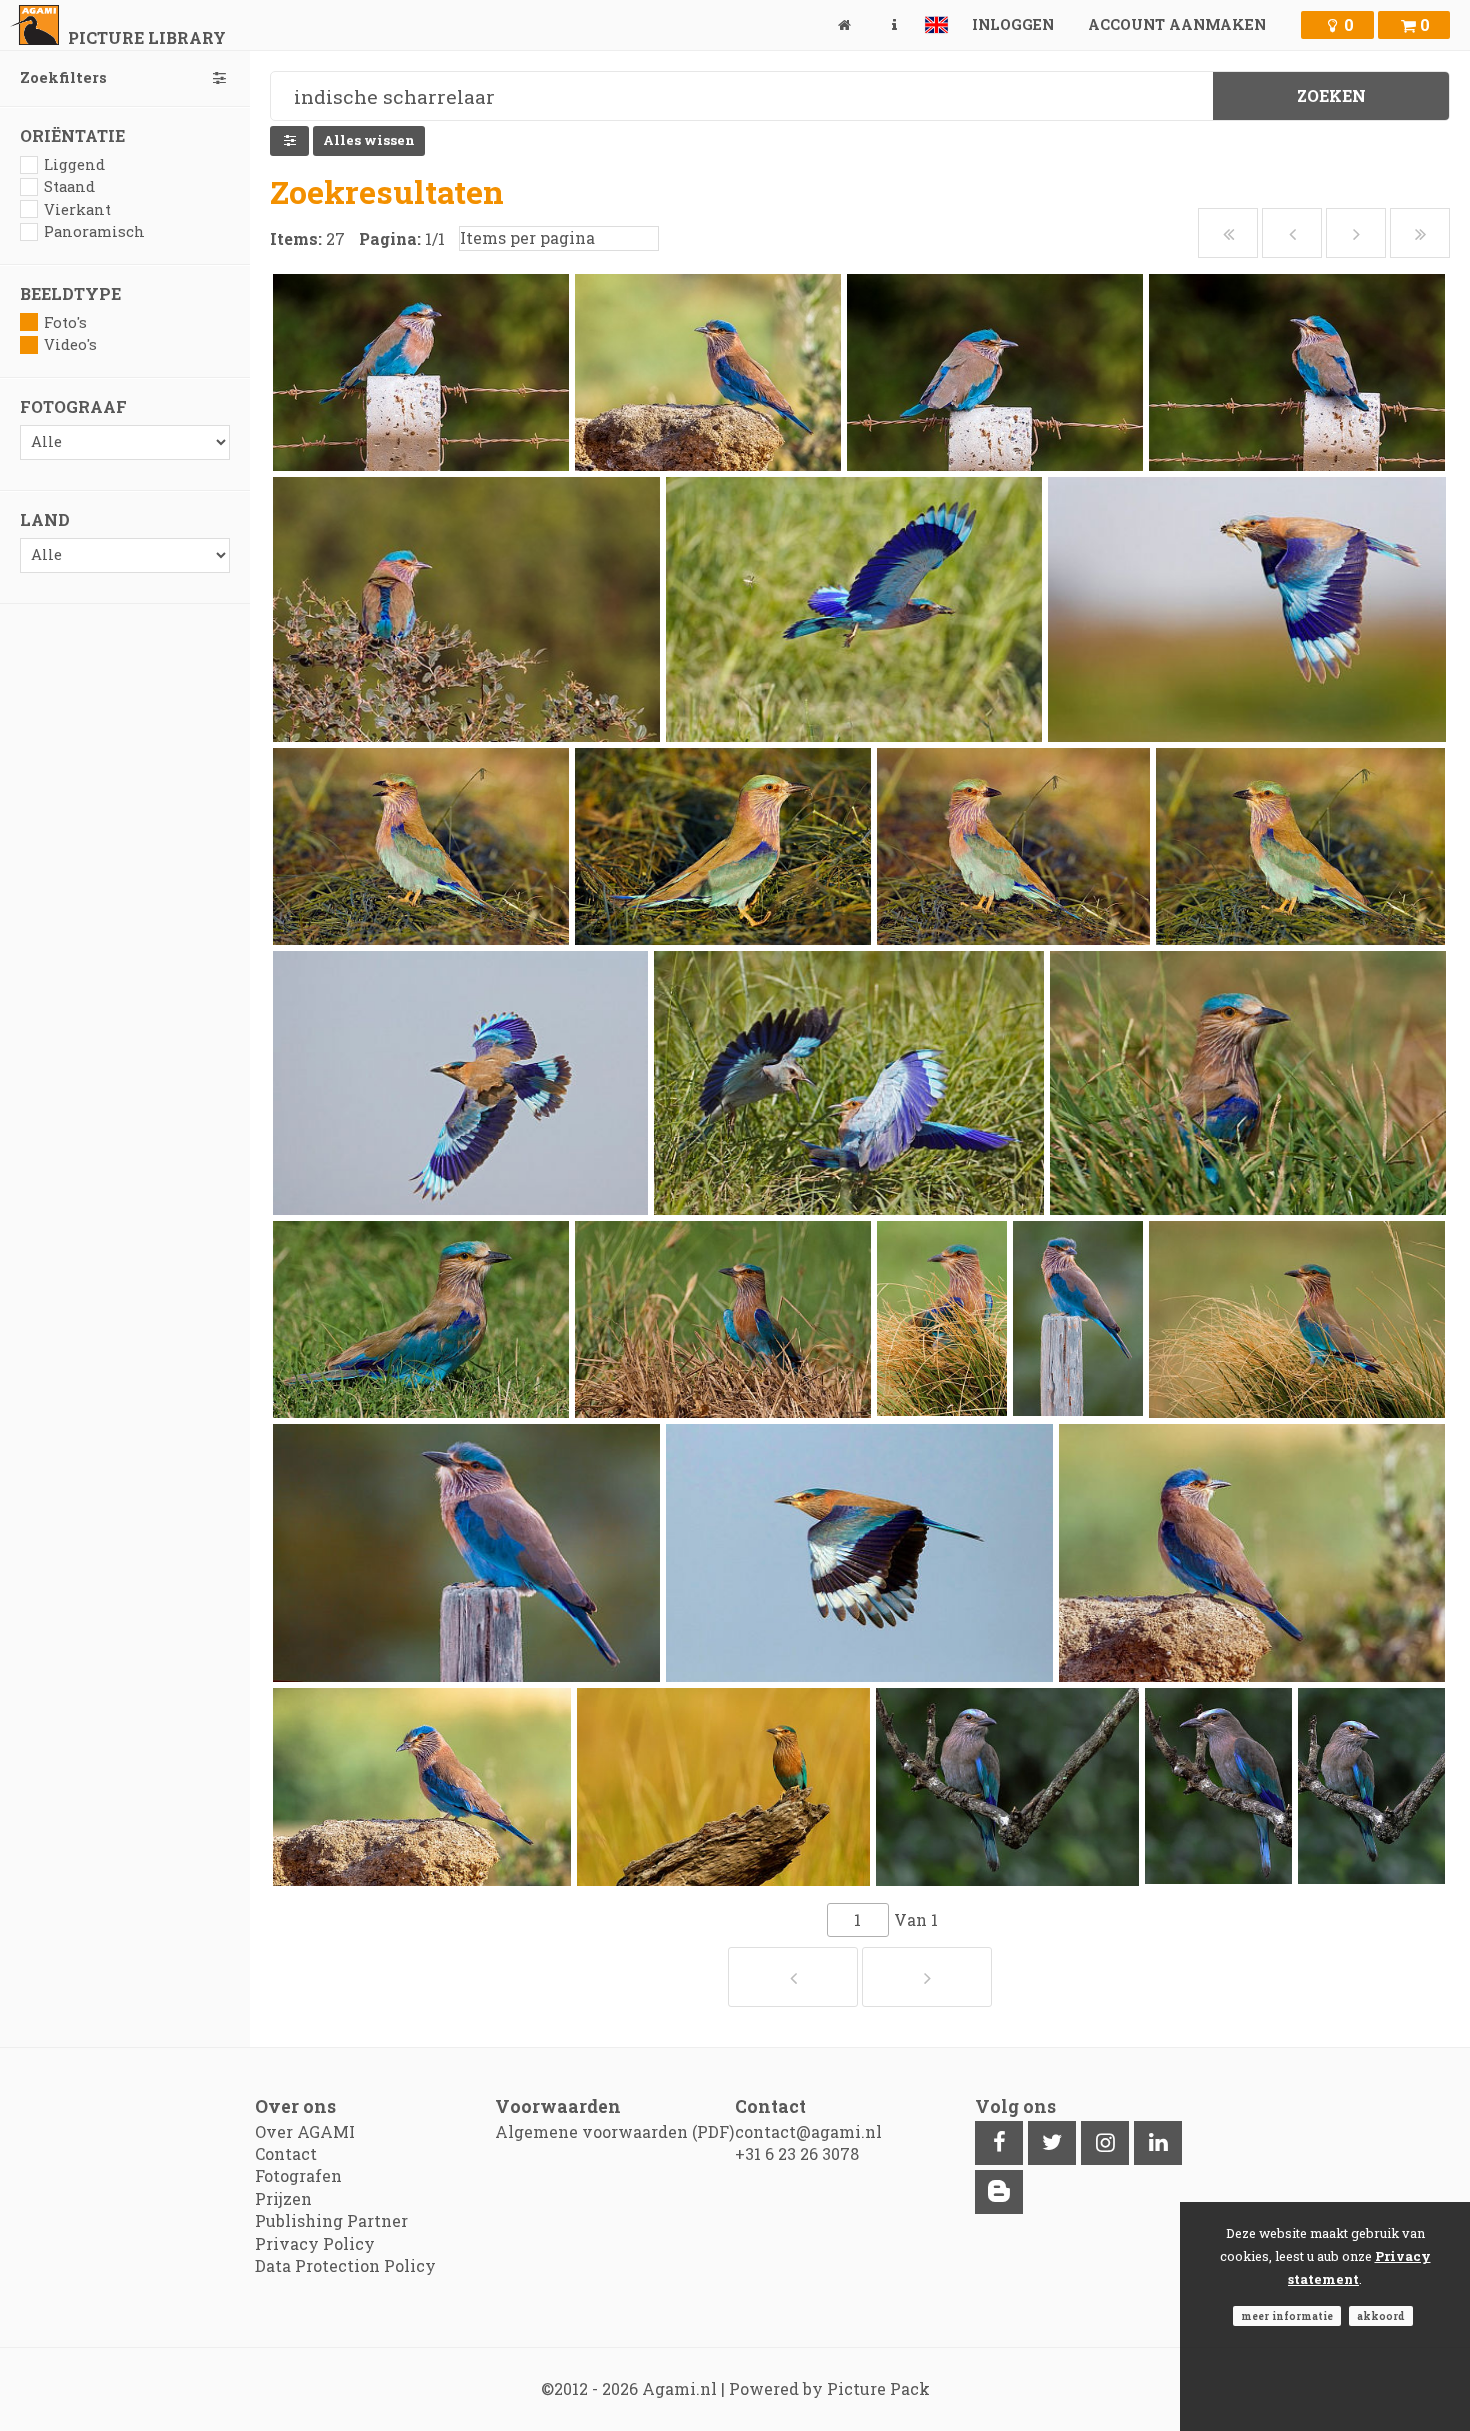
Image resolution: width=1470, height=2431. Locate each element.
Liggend (74, 164)
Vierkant (77, 209)
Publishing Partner (331, 2220)
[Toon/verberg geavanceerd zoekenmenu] (289, 141)
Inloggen (1013, 24)
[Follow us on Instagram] (1105, 2143)
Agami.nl (679, 2388)
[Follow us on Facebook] (999, 2143)
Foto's (65, 322)
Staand (69, 186)
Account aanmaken (1177, 24)
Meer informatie (1287, 2316)
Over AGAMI (305, 2131)
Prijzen (283, 2198)
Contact (286, 2153)
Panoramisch (94, 231)
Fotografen (298, 2175)
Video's (70, 344)
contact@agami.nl (808, 2131)
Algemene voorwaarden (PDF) (614, 2131)
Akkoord (1381, 2316)
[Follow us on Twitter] (1052, 2143)
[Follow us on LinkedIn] (1158, 2143)
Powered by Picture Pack (829, 2388)
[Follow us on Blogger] (999, 2192)
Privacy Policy (315, 2243)
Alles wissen (369, 140)
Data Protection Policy (345, 2265)
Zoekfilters (63, 77)
